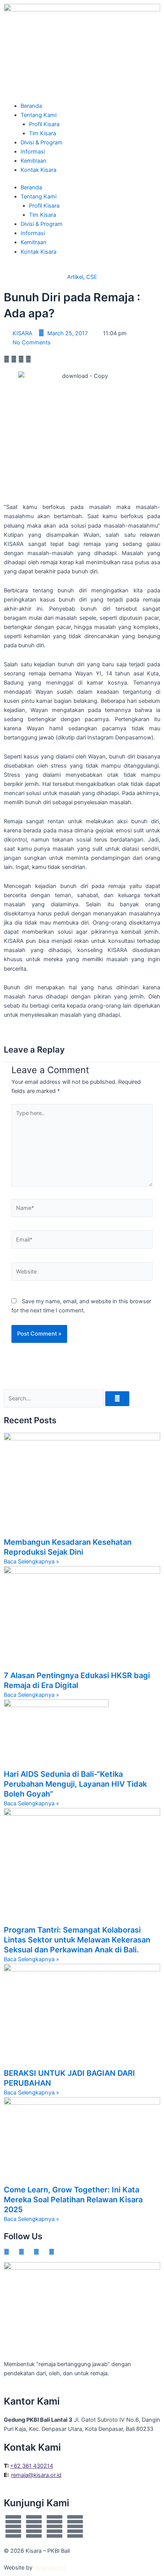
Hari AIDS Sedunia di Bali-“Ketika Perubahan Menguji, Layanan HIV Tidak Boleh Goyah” (75, 1784)
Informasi (33, 152)
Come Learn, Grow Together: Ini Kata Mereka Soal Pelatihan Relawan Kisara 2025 (73, 2200)
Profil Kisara (44, 124)
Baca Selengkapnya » (31, 1562)
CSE (92, 277)
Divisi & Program (42, 142)
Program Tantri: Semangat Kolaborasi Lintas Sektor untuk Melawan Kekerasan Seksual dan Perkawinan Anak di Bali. (77, 1940)
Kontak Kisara (39, 170)
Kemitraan (34, 161)
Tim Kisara (43, 133)
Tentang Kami (39, 115)
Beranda (31, 106)
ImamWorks (51, 2568)
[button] (7, 359)
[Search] (117, 1399)
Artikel (75, 277)
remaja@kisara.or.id (36, 2475)
